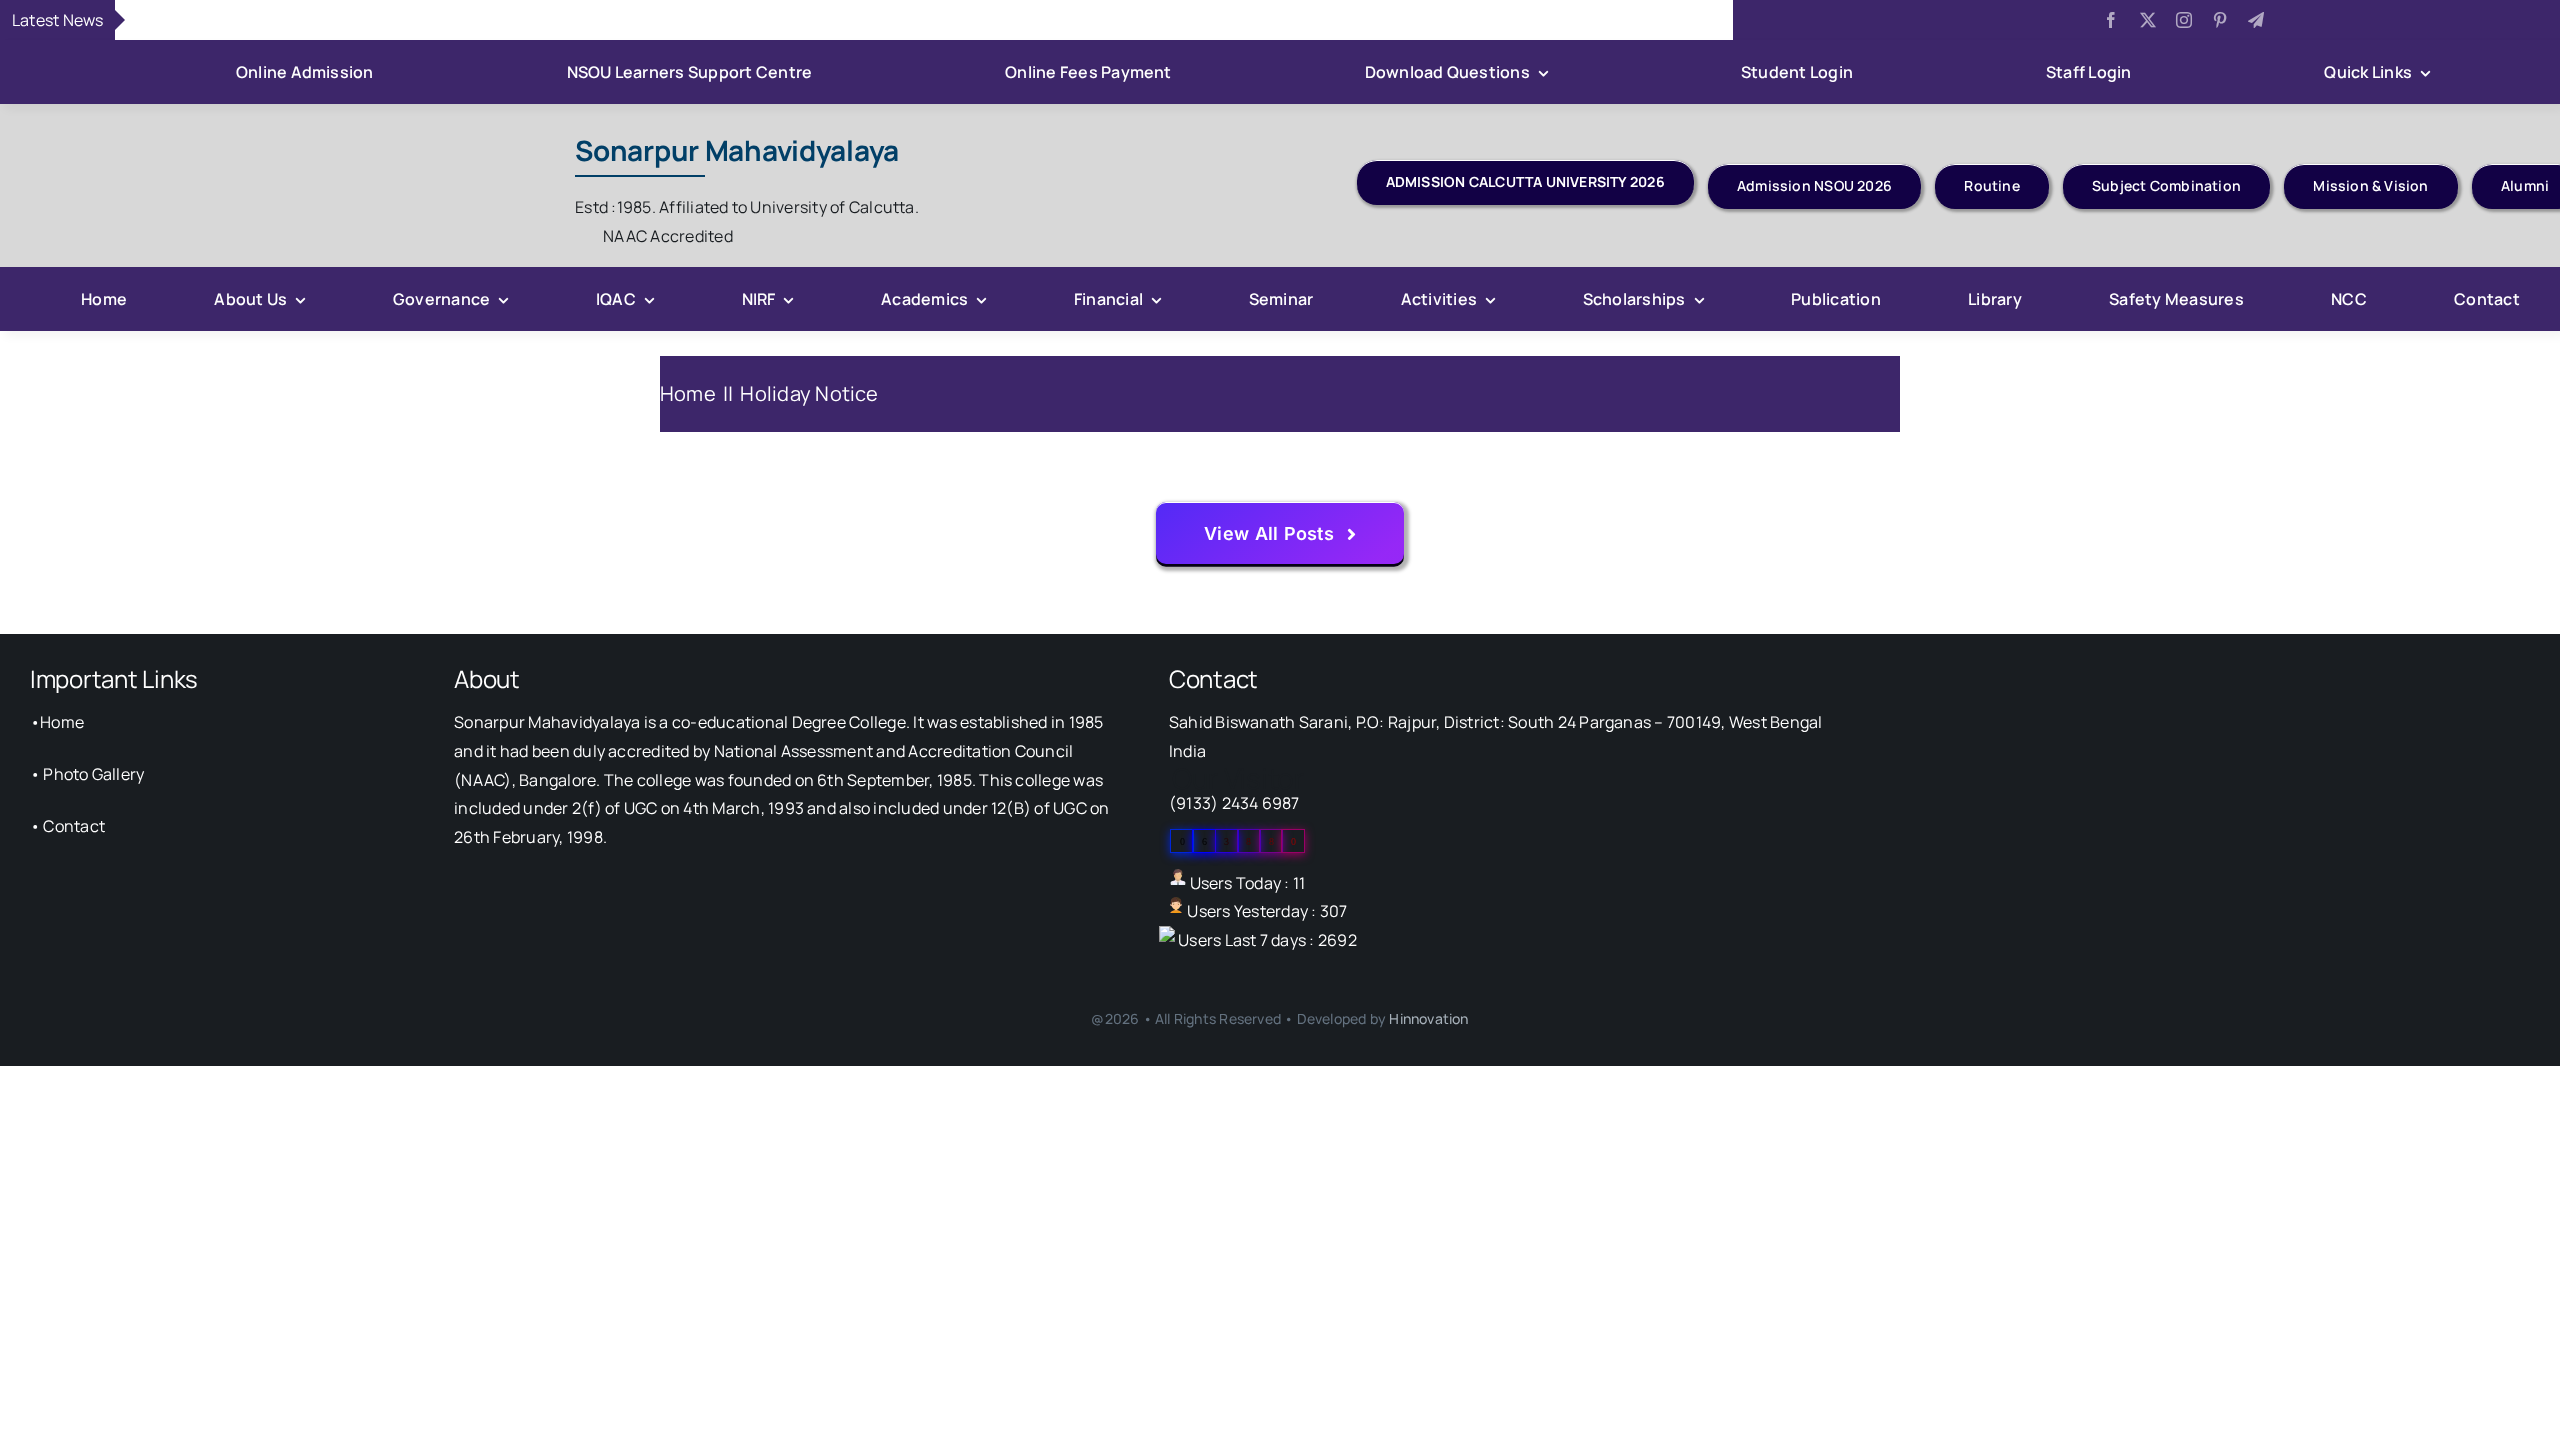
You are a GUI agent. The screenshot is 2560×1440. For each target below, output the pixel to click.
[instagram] (2184, 20)
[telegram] (2256, 20)
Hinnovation (1428, 1018)
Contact (74, 826)
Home (62, 722)
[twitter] (2148, 20)
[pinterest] (2220, 20)
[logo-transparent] (311, 128)
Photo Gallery (93, 774)
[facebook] (2111, 20)
